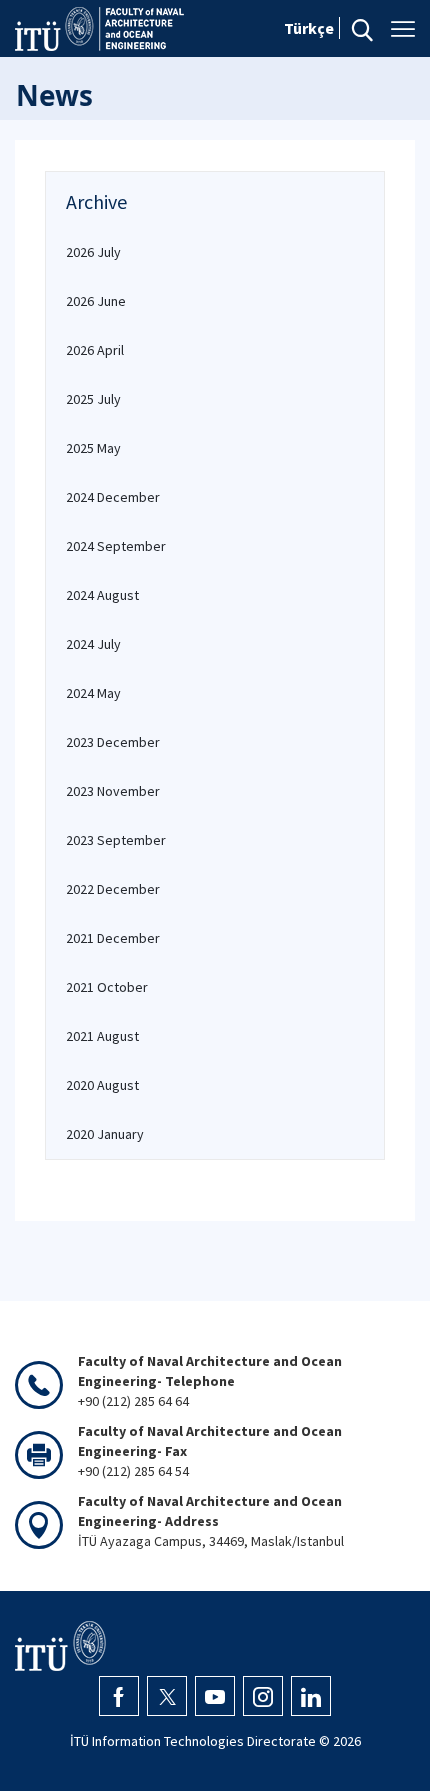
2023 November (113, 791)
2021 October (107, 987)
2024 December (113, 497)
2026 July (93, 252)
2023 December (113, 742)
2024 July (93, 644)
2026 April (95, 350)
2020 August (102, 1085)
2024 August (102, 595)
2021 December (113, 938)
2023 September (116, 840)
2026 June (96, 301)
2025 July (93, 399)
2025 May (93, 448)
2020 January (105, 1134)
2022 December (113, 889)
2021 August (102, 1036)
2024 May (93, 693)
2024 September (116, 546)
